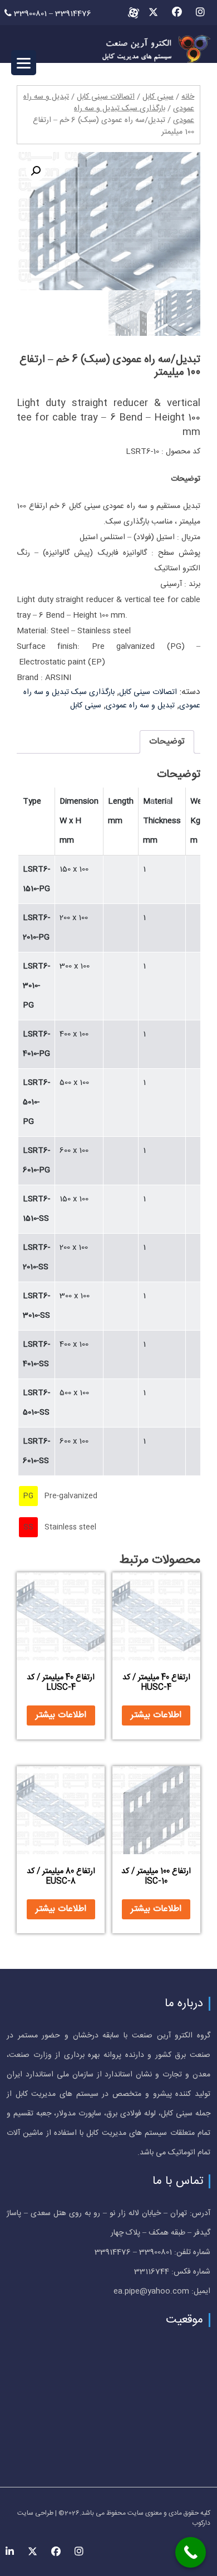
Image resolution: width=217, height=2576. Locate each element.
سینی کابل (158, 97)
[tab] (167, 742)
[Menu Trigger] (24, 63)
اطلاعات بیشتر (156, 1715)
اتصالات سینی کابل (106, 97)
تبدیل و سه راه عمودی (140, 706)
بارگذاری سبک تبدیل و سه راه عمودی (134, 114)
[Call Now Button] (191, 2552)
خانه (188, 97)
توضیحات (167, 742)
